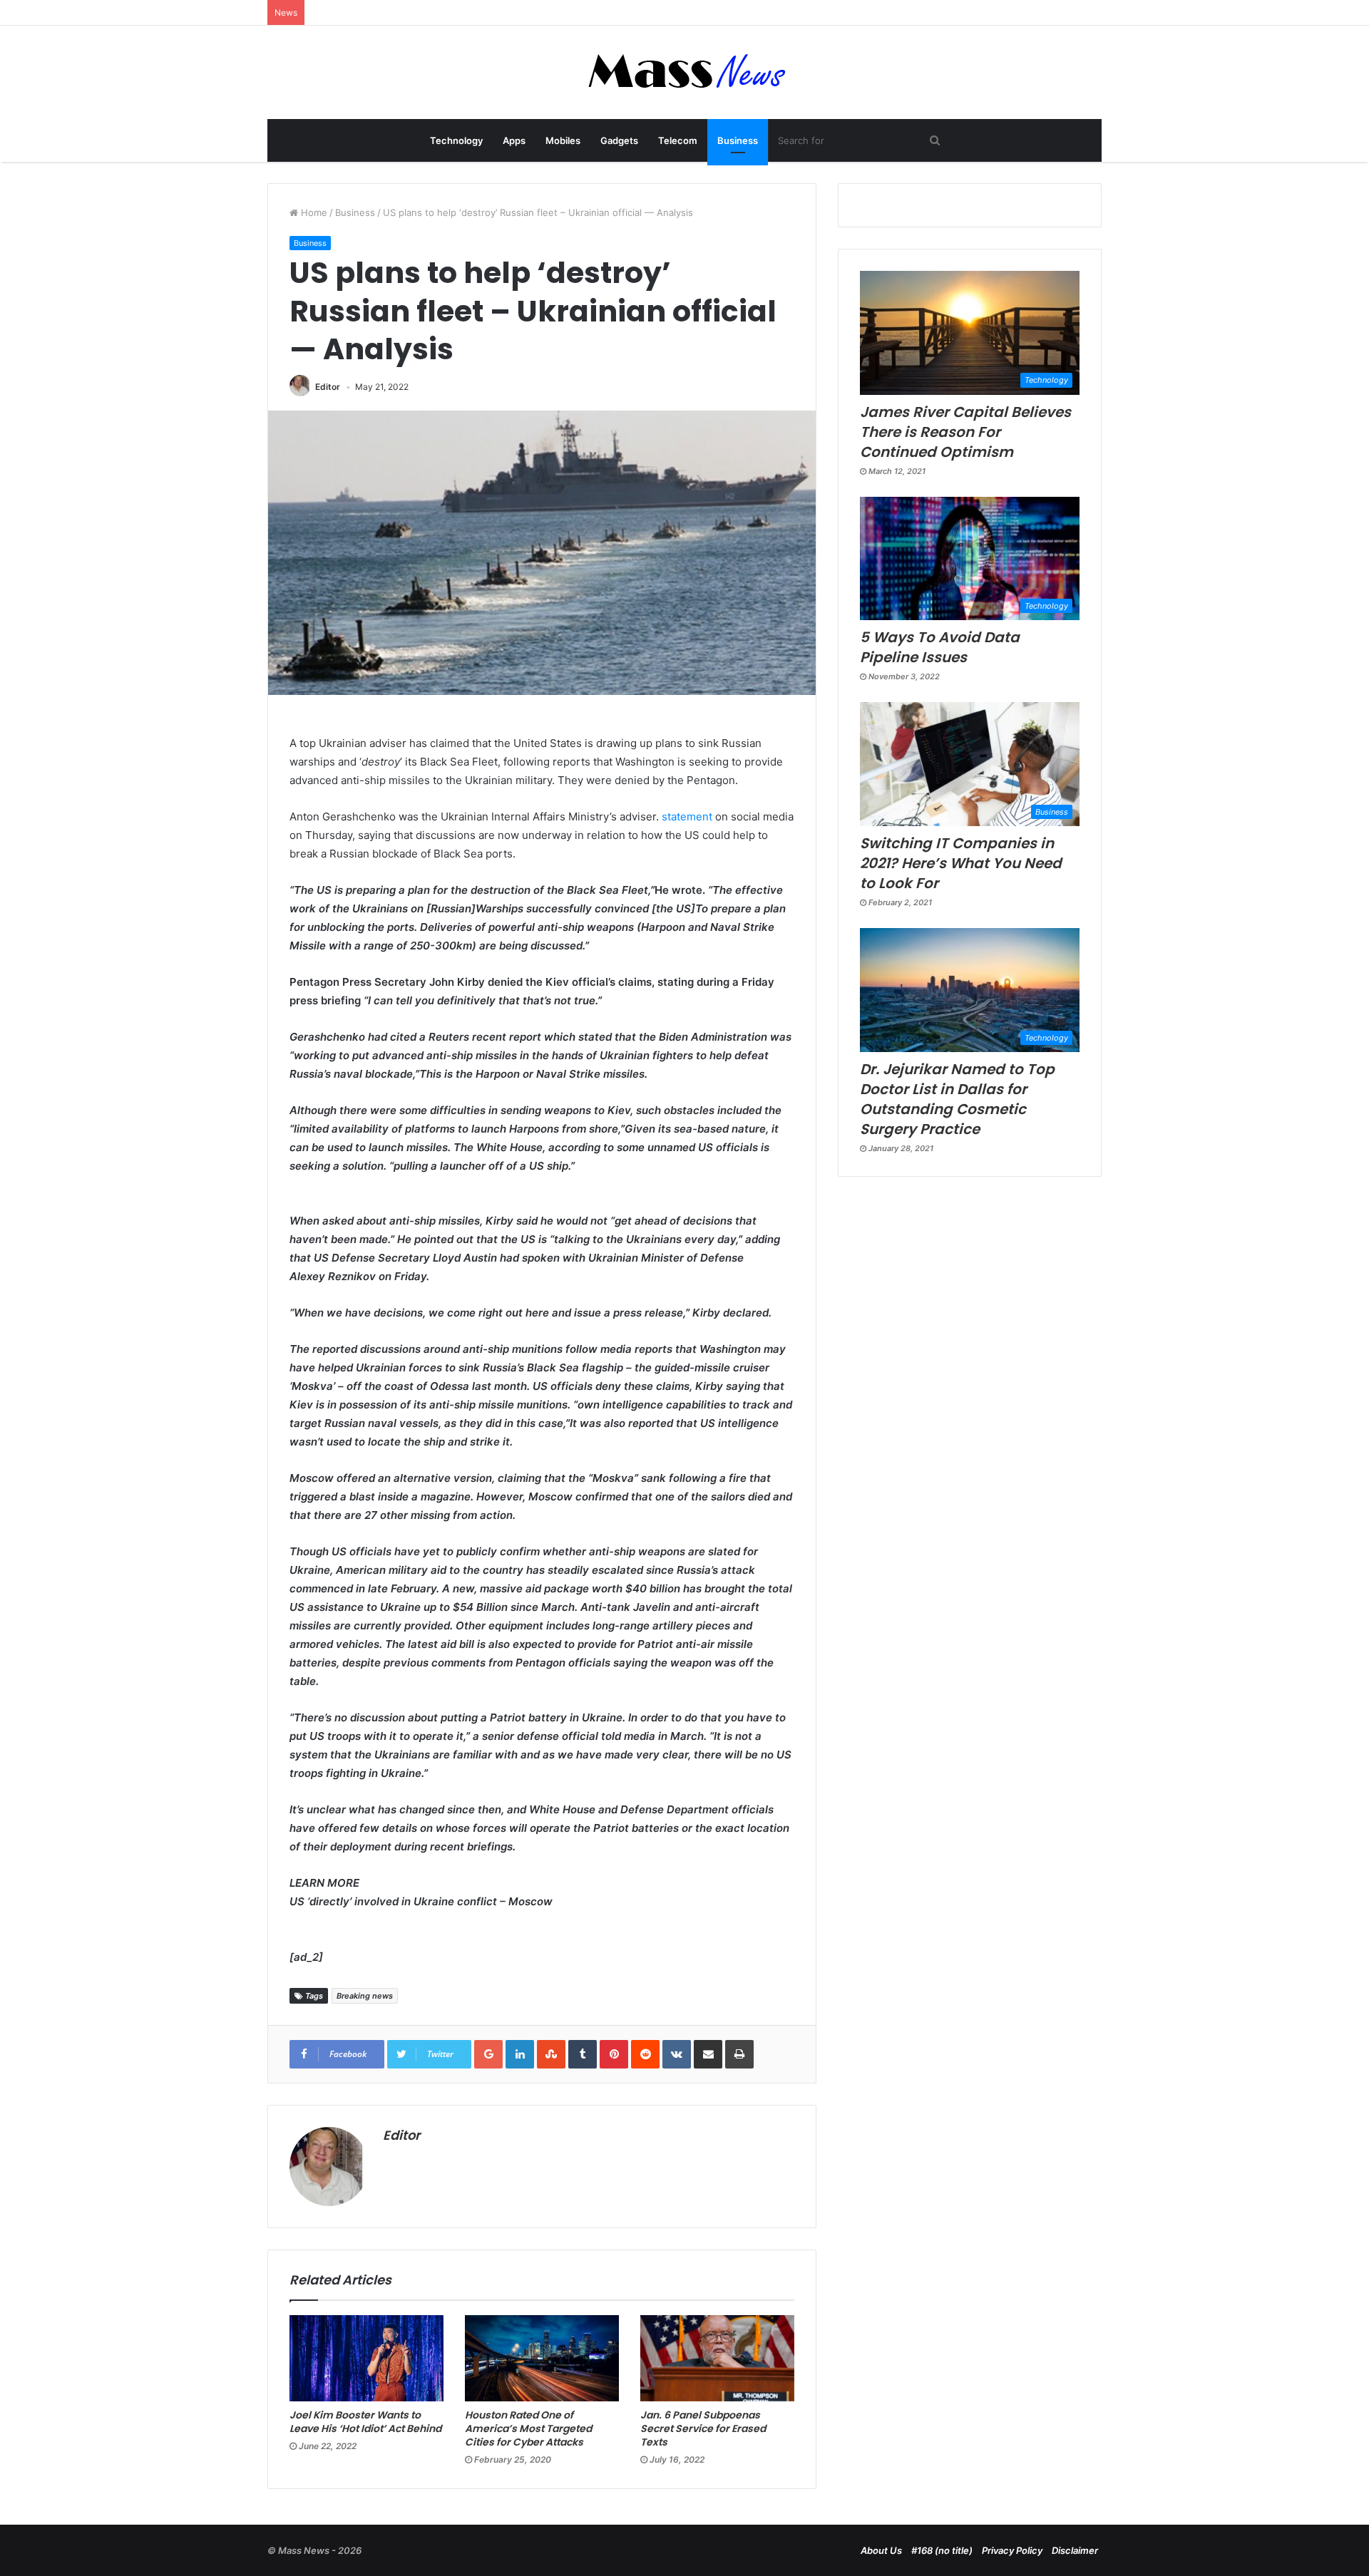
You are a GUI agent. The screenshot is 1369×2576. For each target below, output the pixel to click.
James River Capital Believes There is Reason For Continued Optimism (965, 432)
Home (313, 212)
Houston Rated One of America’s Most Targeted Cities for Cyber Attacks (528, 2428)
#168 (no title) (942, 2550)
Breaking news (365, 1996)
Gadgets (619, 140)
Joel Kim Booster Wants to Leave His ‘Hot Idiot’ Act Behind (365, 2422)
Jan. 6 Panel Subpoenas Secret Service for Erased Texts (703, 2428)
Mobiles (563, 140)
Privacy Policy (1012, 2550)
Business (738, 140)
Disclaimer (1075, 2550)
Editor (328, 387)
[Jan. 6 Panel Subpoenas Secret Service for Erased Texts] (717, 2359)
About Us (881, 2550)
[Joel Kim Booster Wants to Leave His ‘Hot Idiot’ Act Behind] (366, 2359)
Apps (514, 140)
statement (687, 816)
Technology (456, 140)
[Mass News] (685, 72)
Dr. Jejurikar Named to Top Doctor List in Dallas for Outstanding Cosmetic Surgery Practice (957, 1099)
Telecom (678, 140)
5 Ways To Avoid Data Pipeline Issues (940, 647)
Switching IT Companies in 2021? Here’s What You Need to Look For (961, 863)
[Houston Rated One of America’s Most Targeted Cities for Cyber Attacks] (542, 2359)
